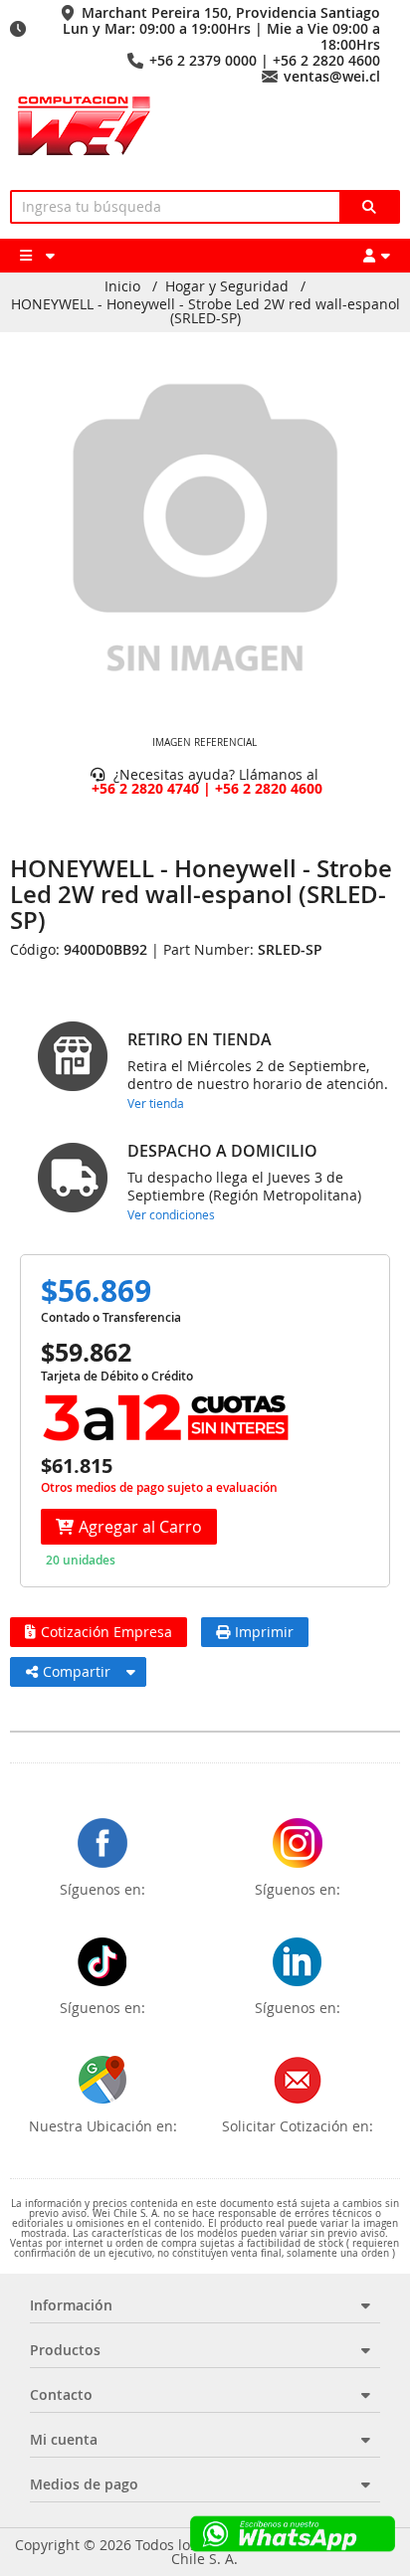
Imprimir (264, 1632)
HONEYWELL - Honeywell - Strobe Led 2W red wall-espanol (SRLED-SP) (205, 311)
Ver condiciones (171, 1214)
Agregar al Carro (140, 1527)
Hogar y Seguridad (227, 286)
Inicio (122, 286)
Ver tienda (156, 1103)
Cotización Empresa (106, 1632)
